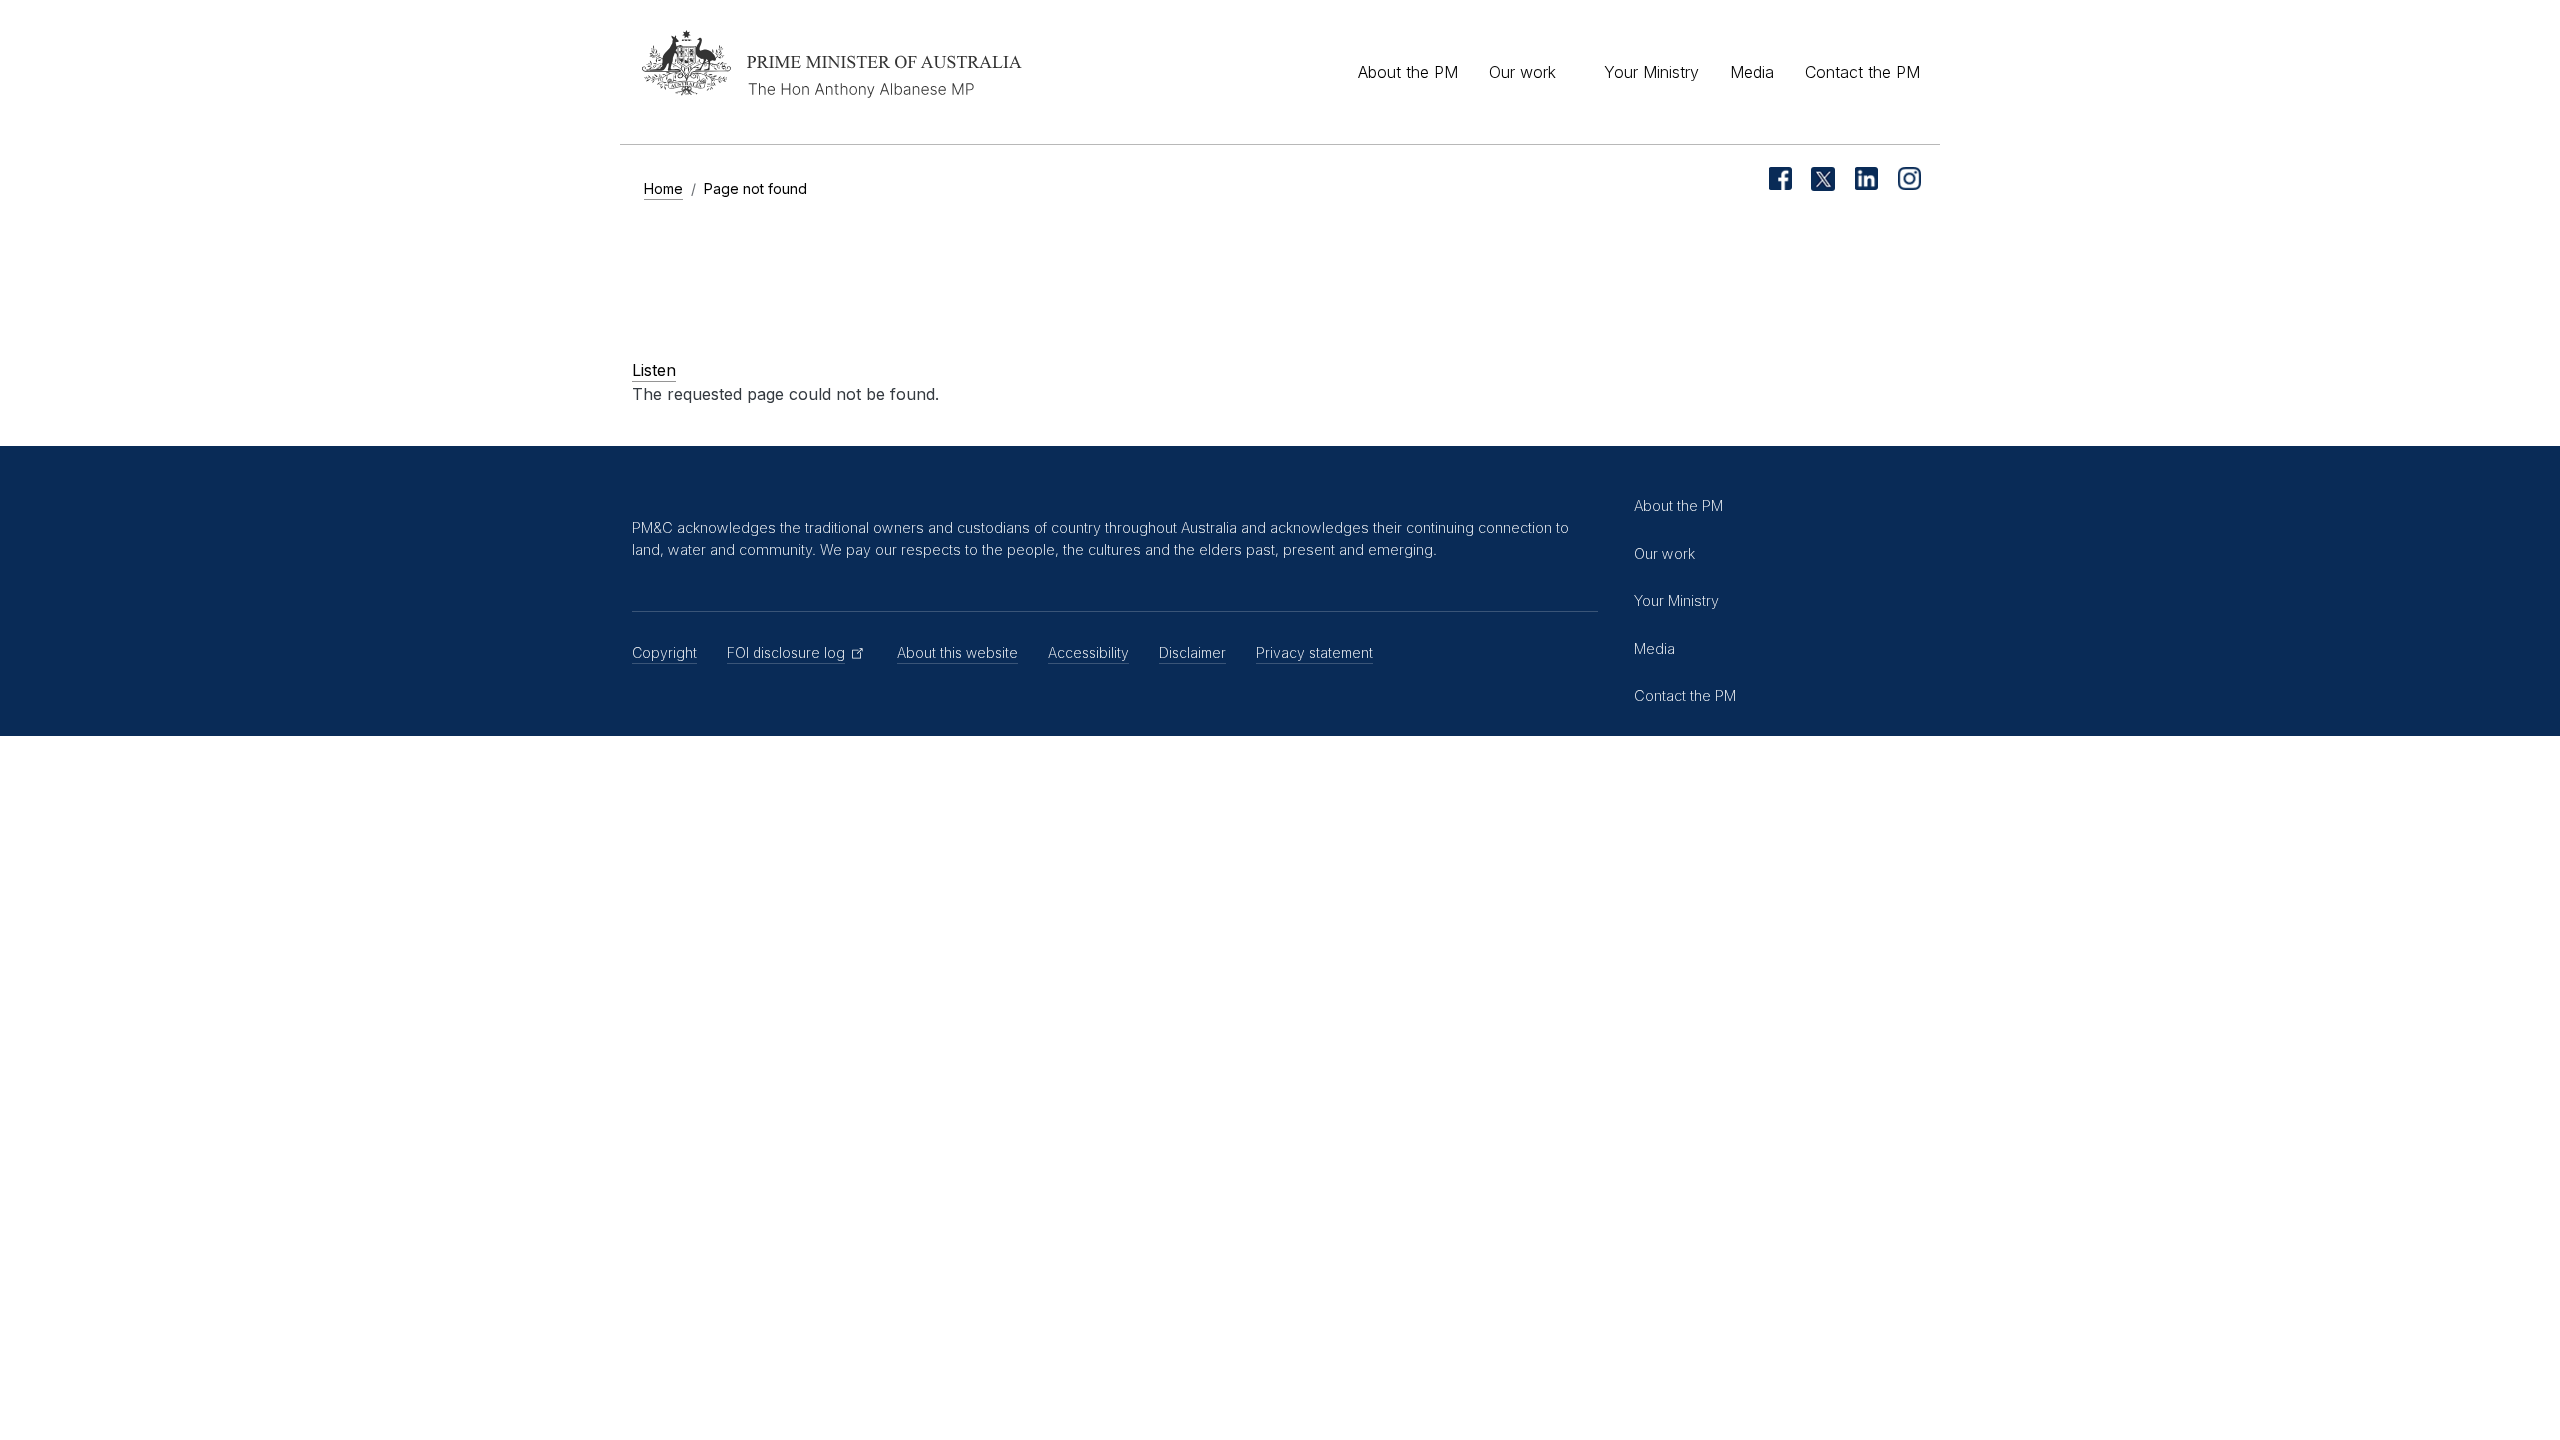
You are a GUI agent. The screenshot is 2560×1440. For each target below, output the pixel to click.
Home (663, 188)
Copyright (664, 652)
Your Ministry (1651, 72)
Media (1752, 72)
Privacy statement (1314, 652)
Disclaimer (1192, 652)
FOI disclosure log (786, 652)
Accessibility (1088, 652)
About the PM (1408, 72)
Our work (1522, 72)
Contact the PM (1862, 72)
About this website (957, 652)
